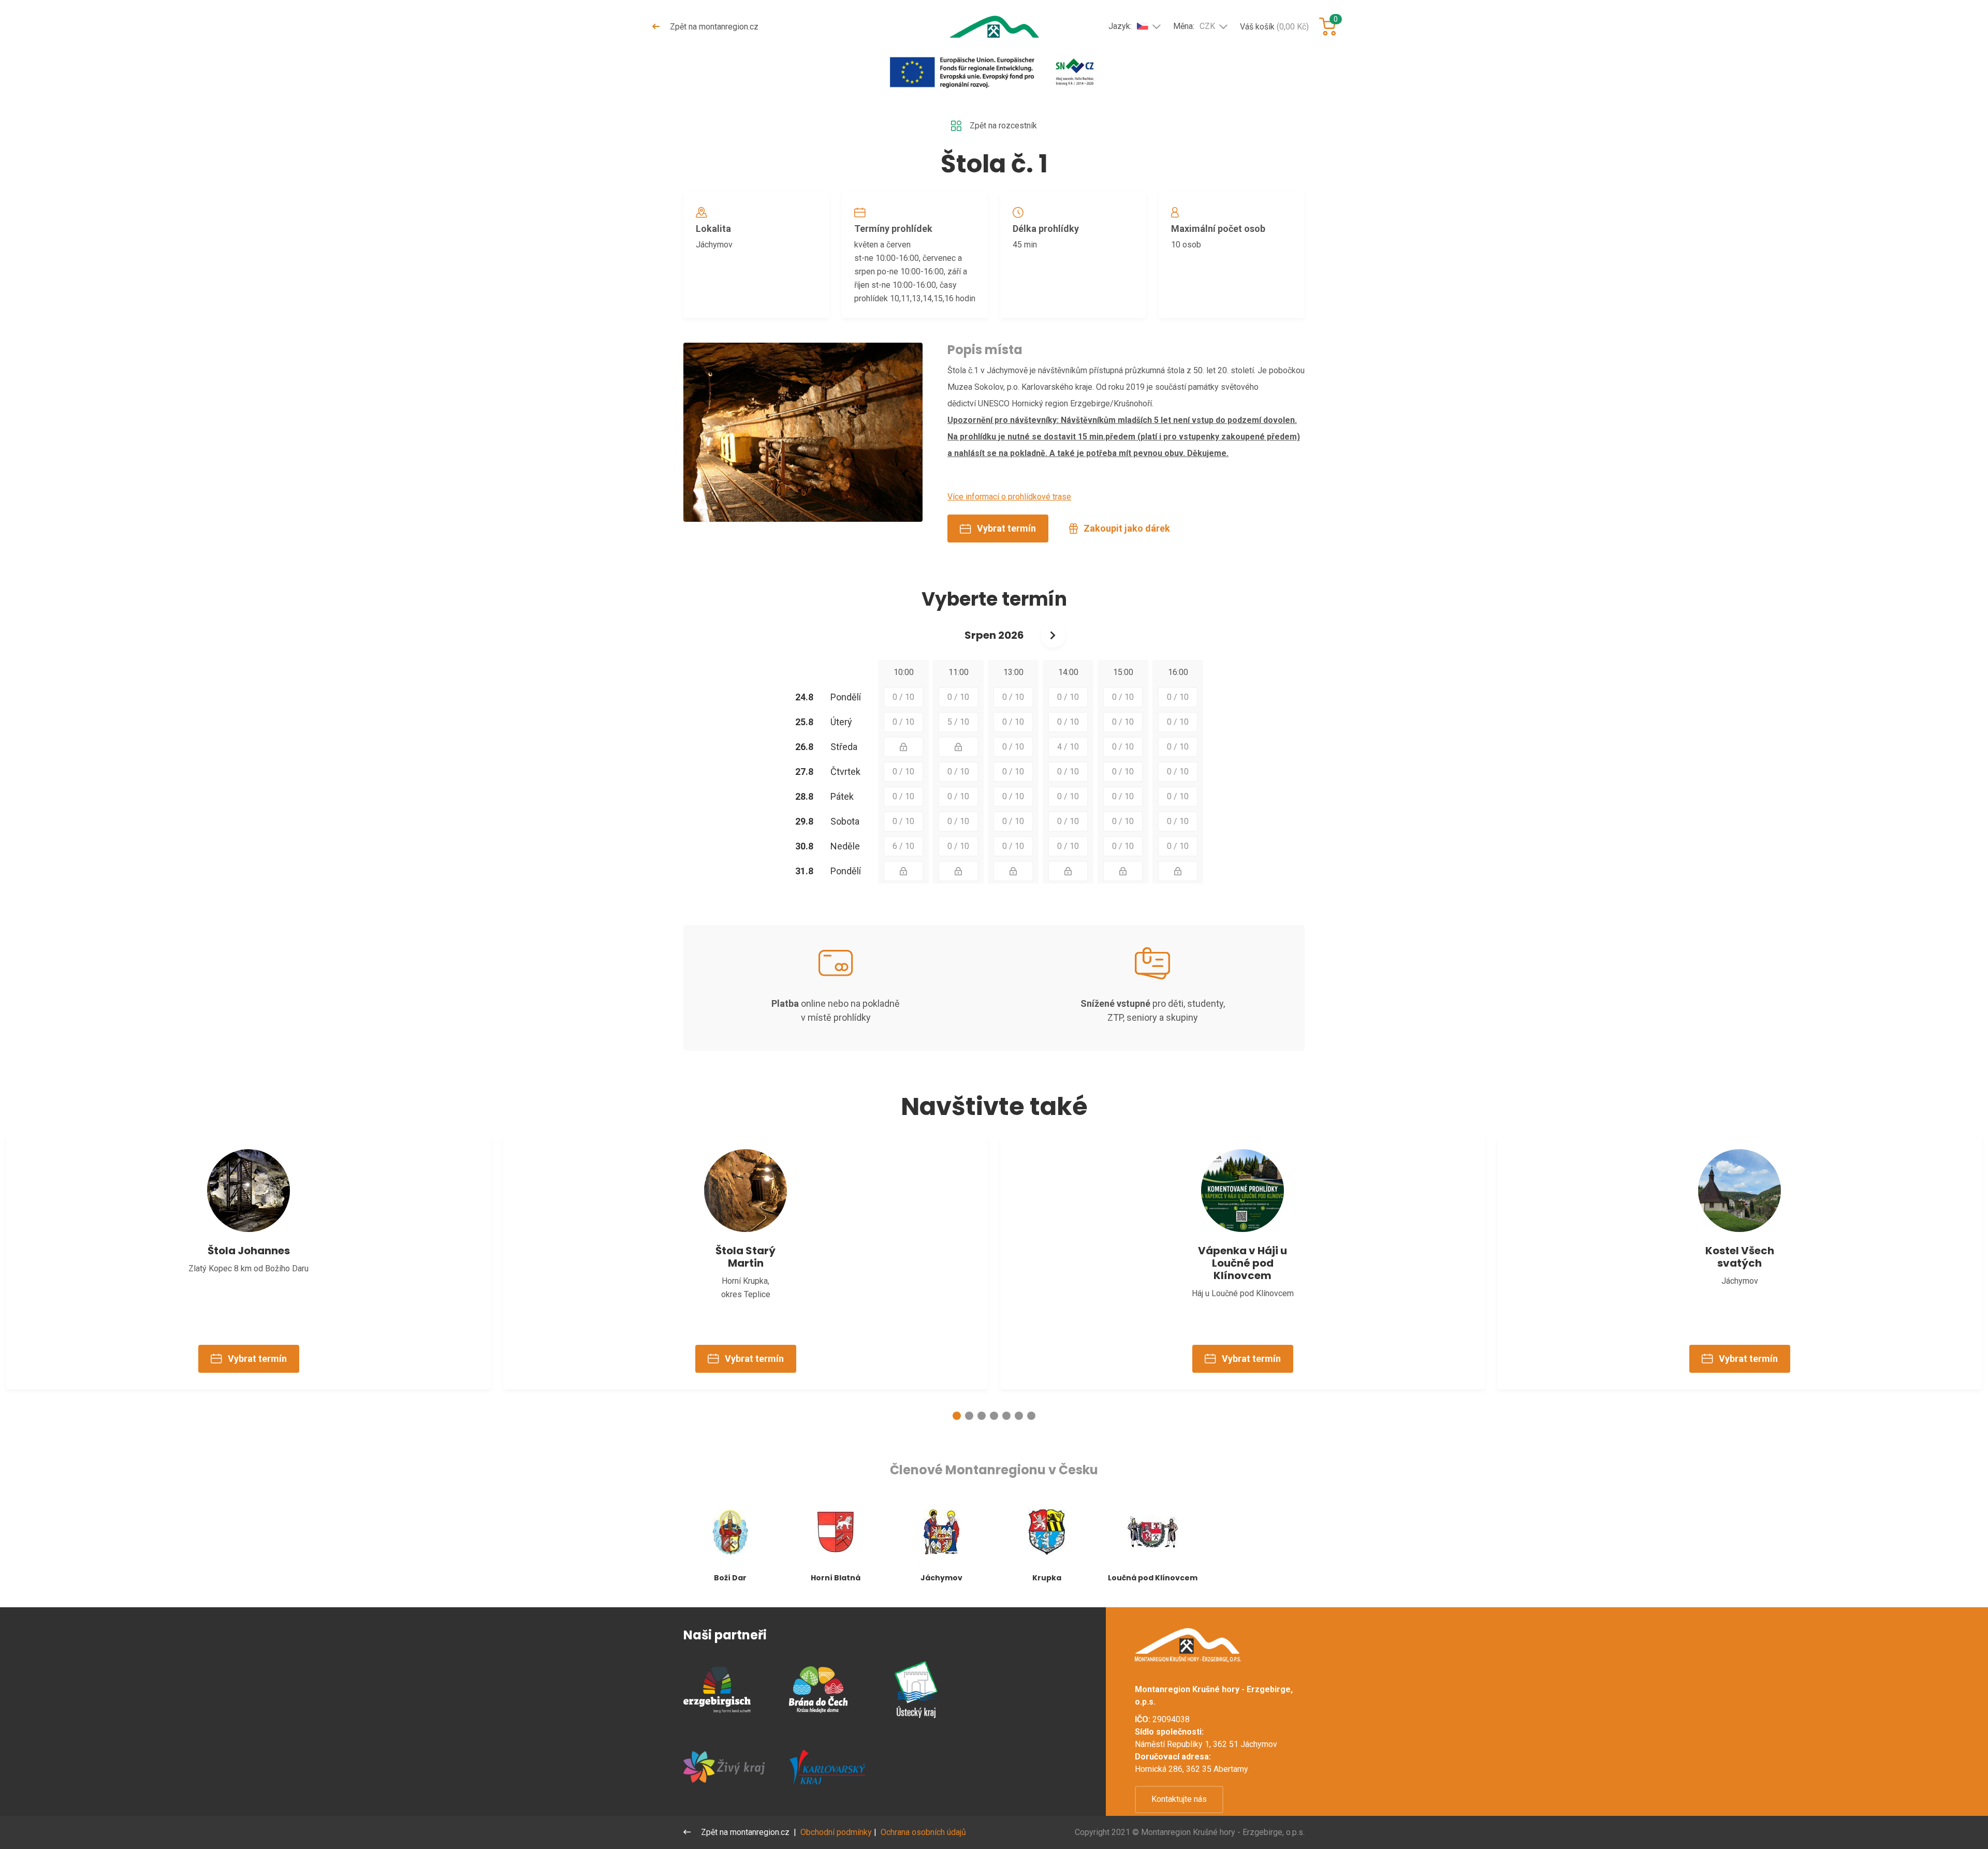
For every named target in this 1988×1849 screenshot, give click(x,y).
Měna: (1194, 26)
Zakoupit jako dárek (1127, 528)
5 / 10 (958, 722)
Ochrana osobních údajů (923, 1832)
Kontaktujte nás (1179, 1799)
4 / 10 (1068, 747)
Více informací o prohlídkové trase (1009, 497)
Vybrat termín (1006, 528)
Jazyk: (1120, 26)
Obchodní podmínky (836, 1832)
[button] (957, 1416)
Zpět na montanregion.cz (713, 27)
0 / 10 (903, 697)
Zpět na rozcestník (1003, 126)
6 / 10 (903, 846)
